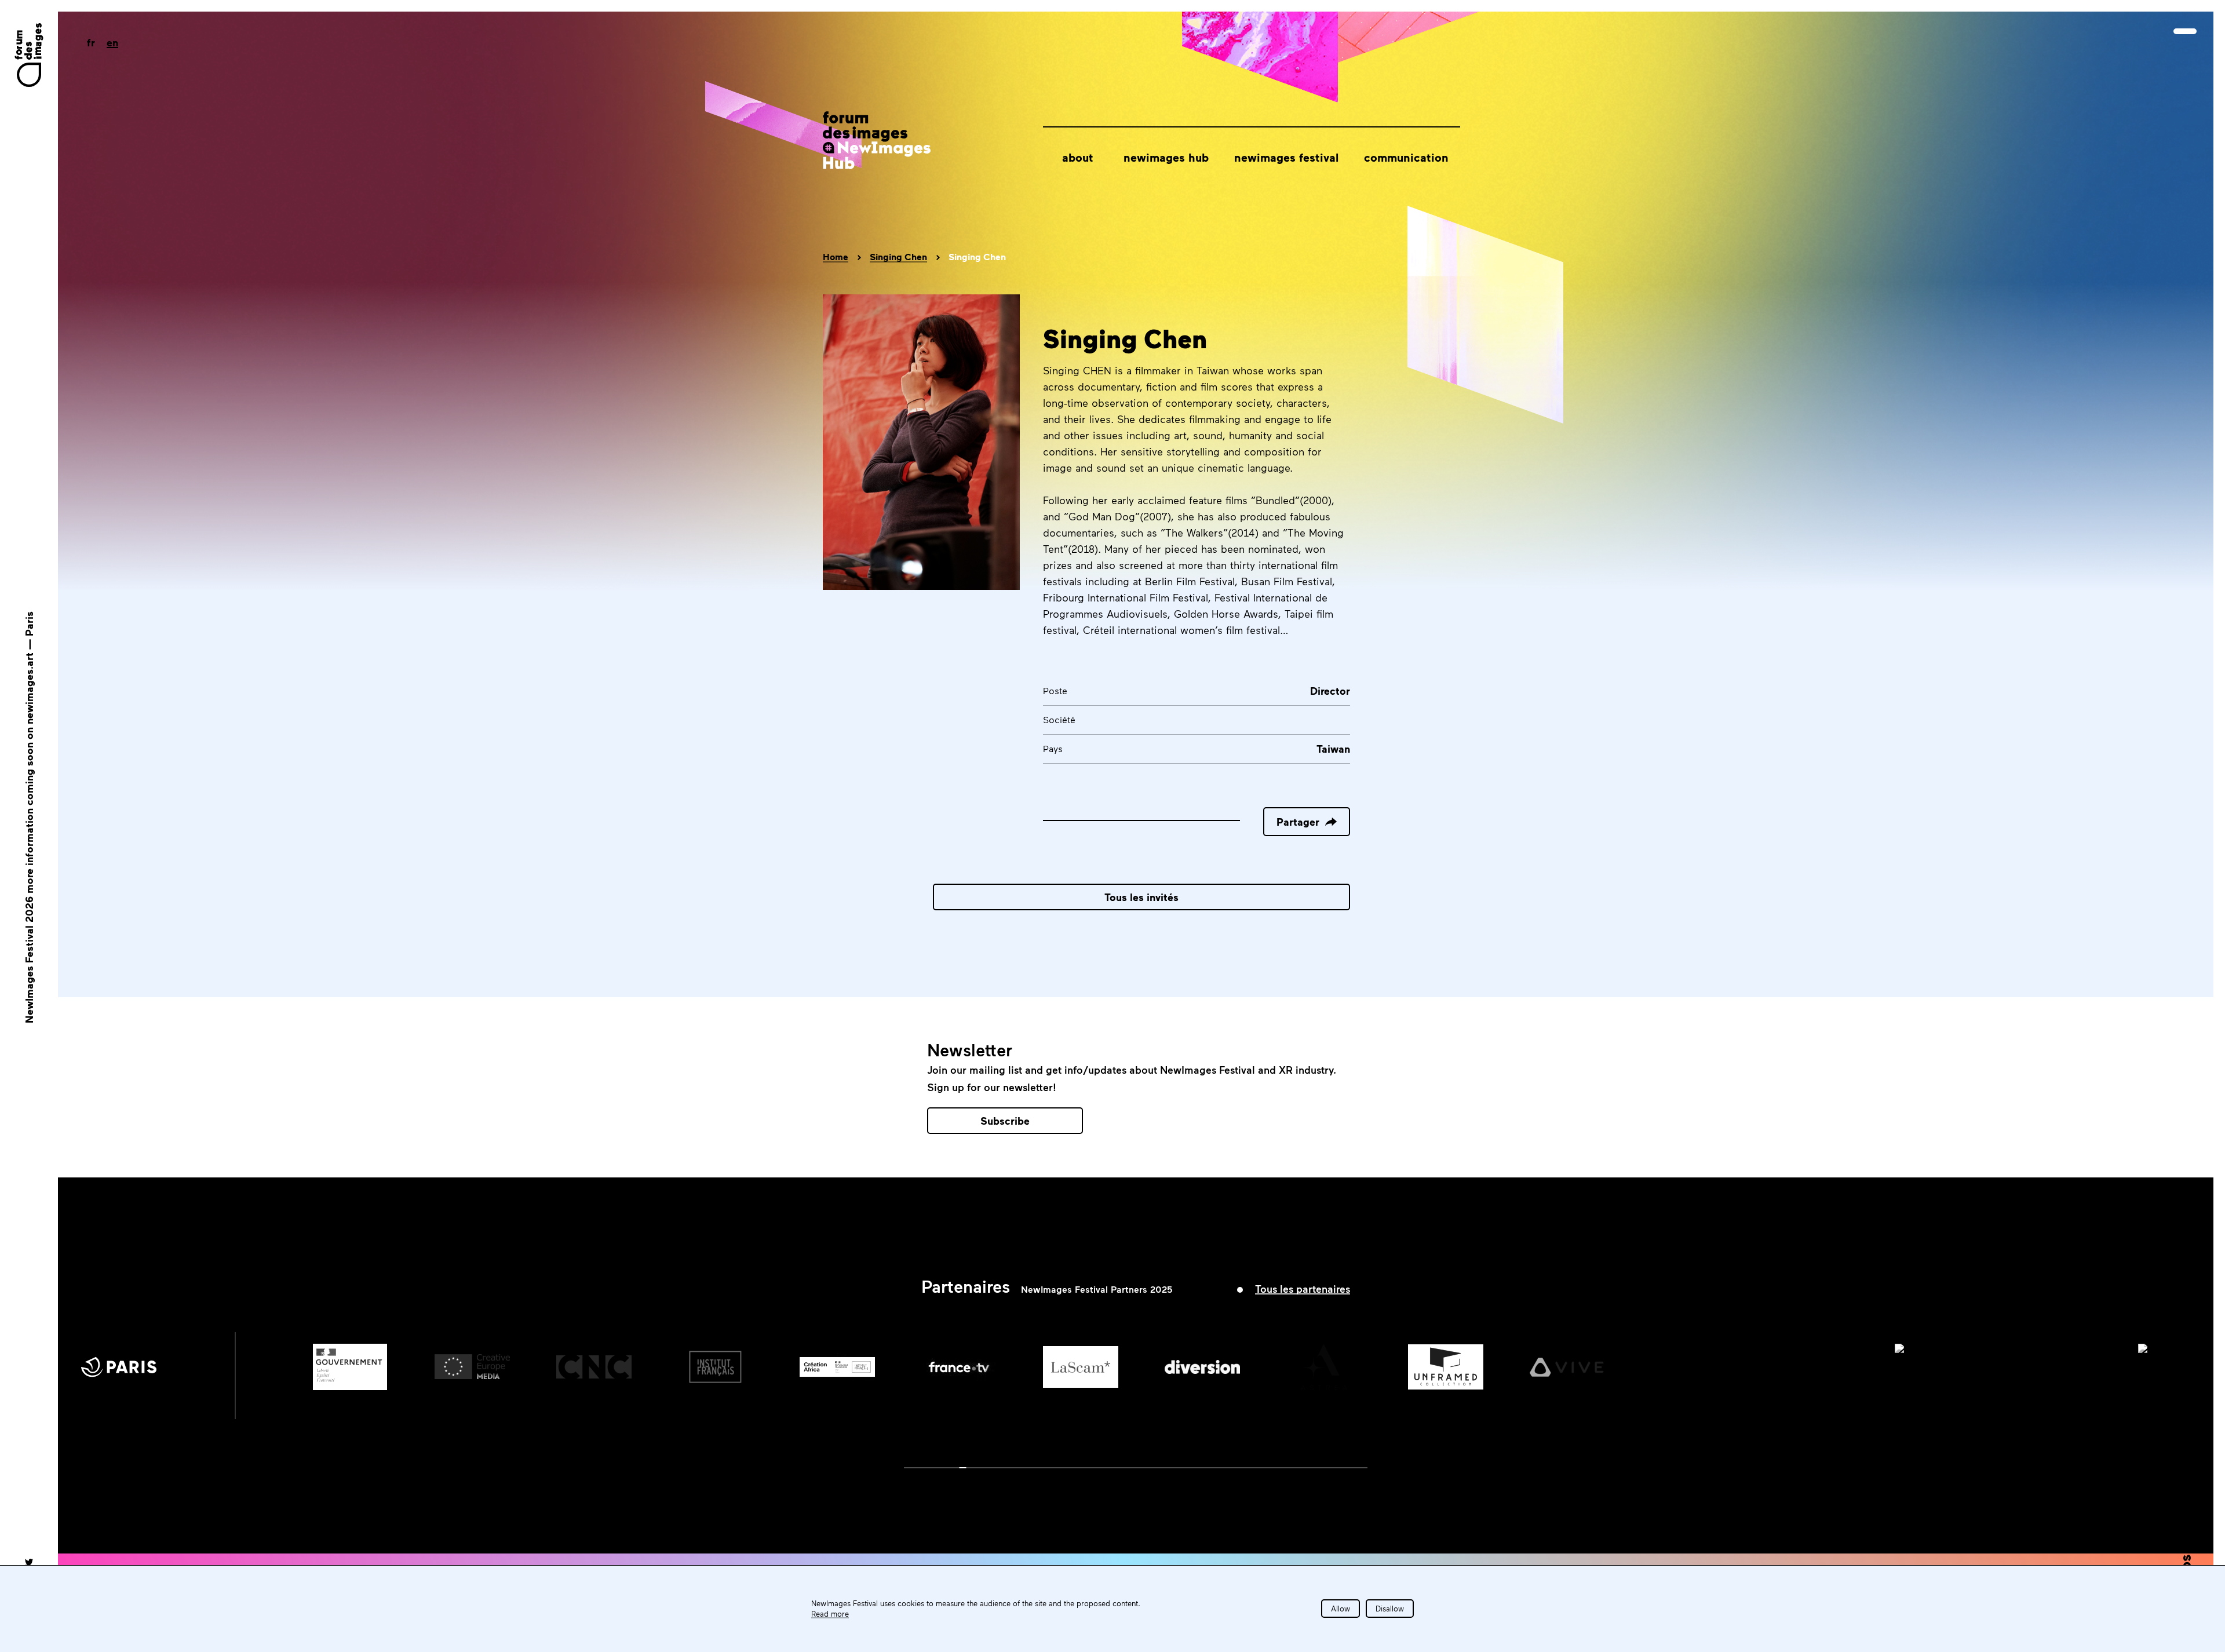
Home (836, 257)
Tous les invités (1141, 897)
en (112, 42)
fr (91, 42)
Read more (830, 1614)
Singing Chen (898, 257)
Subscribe (1005, 1121)
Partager (1298, 822)
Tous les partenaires (1303, 1289)
